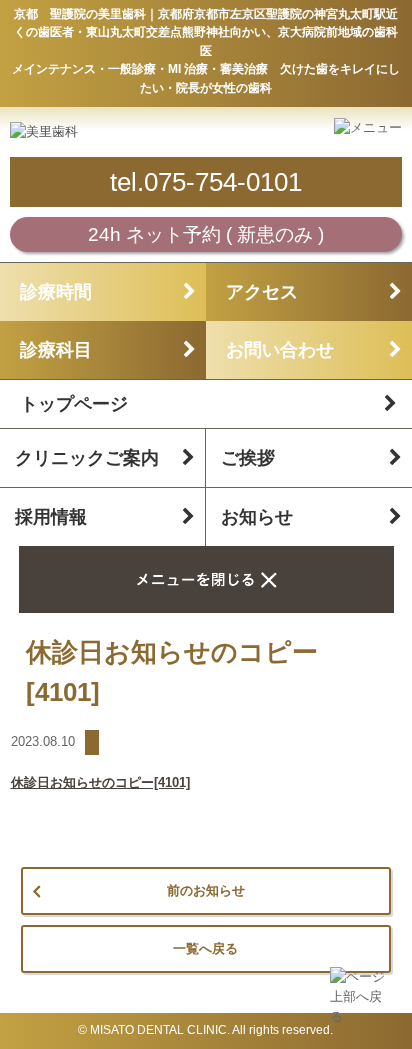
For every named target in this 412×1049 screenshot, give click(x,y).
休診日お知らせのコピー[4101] (100, 782)
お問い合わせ (280, 350)
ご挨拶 (248, 458)
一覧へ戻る (205, 948)
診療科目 (56, 350)
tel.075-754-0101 (206, 182)
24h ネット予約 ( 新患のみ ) (206, 234)
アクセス (262, 292)
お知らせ (257, 517)
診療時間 (56, 292)
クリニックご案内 (87, 458)
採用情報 (51, 517)
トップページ (74, 404)
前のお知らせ (206, 890)
